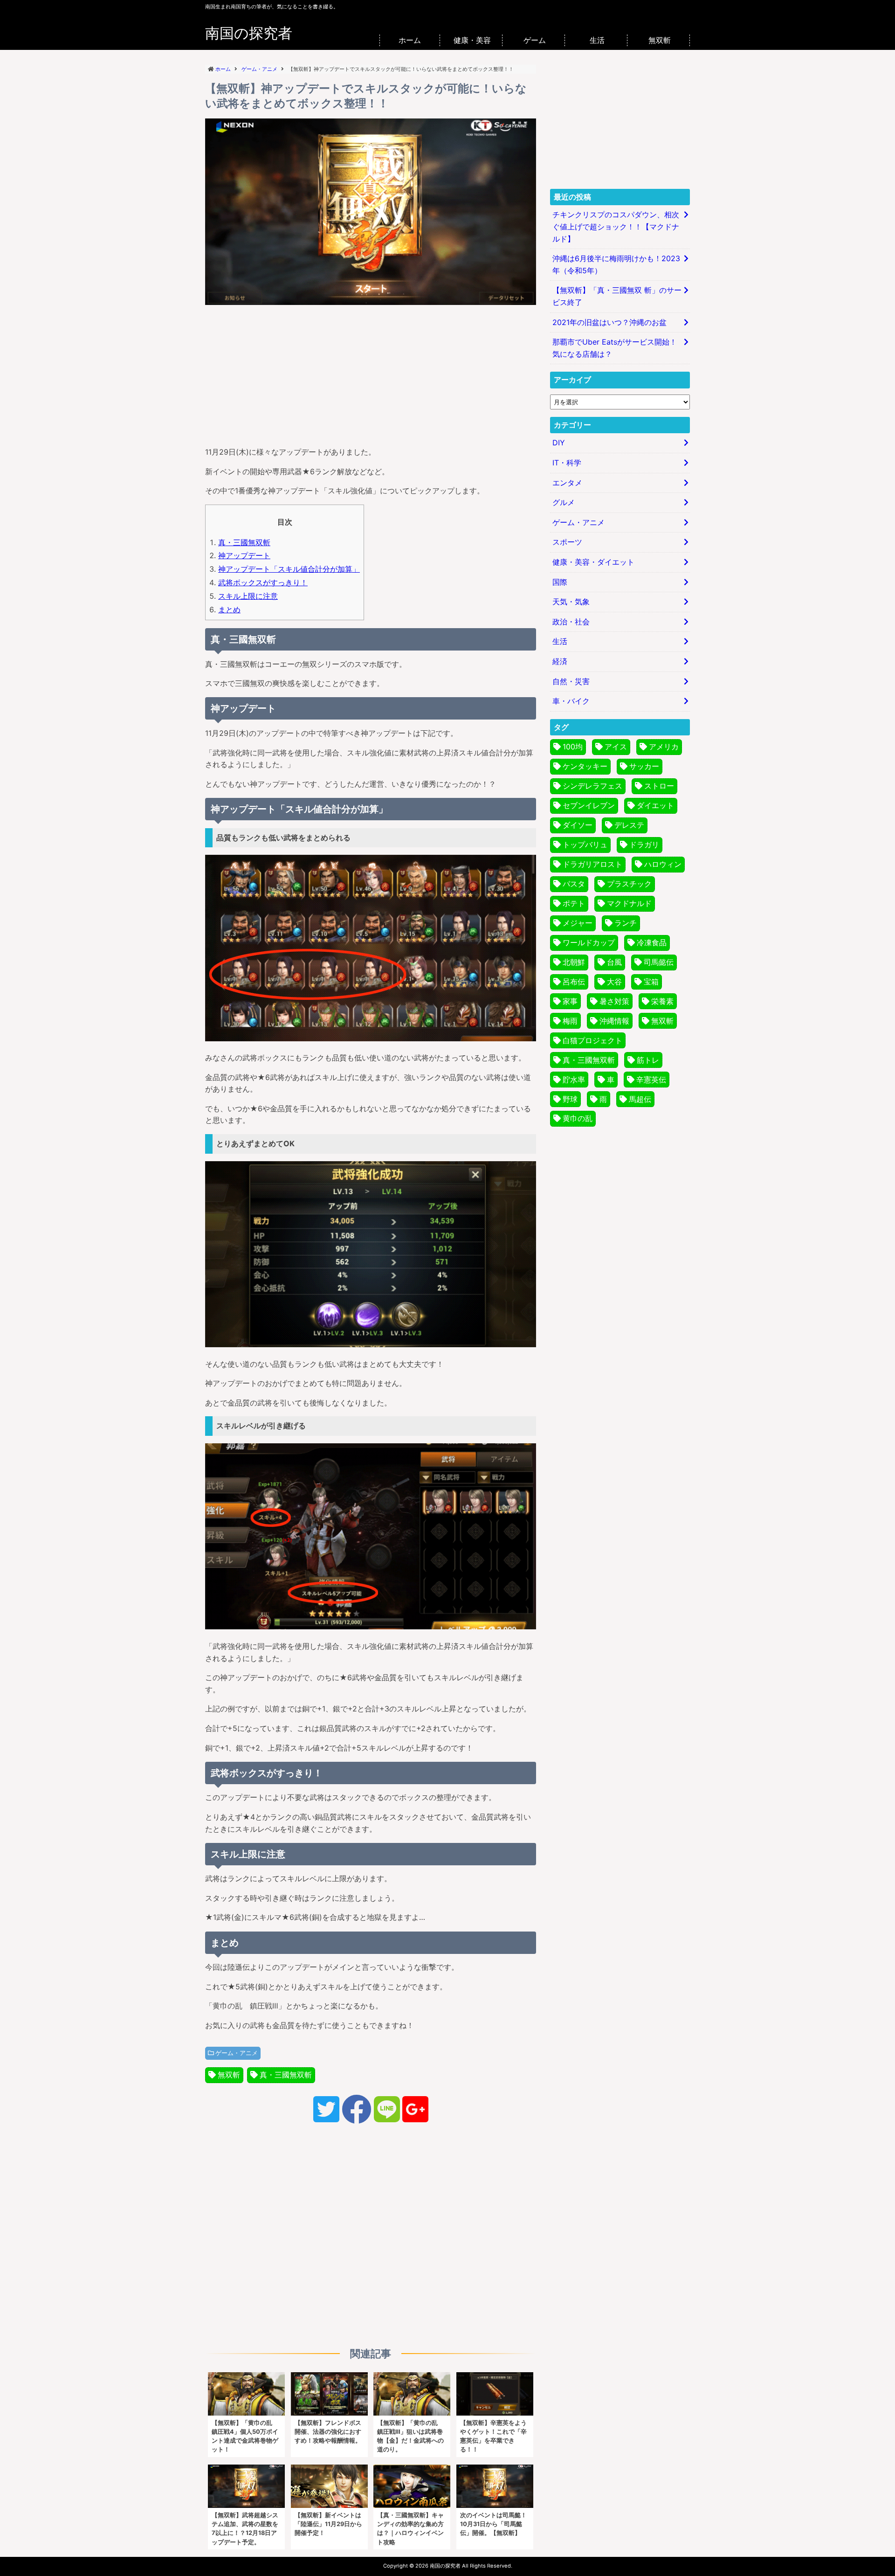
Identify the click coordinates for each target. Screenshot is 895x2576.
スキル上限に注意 (248, 596)
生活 (597, 40)
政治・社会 (571, 622)
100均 (573, 747)
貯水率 (574, 1080)
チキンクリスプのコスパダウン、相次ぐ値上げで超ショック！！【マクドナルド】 (616, 226)
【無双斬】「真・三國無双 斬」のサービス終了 (617, 296)
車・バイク (571, 701)
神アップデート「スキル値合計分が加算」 (289, 569)
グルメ (564, 502)
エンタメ (567, 483)
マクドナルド (629, 903)
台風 (614, 962)
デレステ (629, 825)
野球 (570, 1099)
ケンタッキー (585, 766)
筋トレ (648, 1060)
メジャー (578, 923)
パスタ (574, 884)
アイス (616, 747)
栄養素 (662, 1001)
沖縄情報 (614, 1021)
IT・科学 (567, 463)
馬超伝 (640, 1099)
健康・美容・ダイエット (593, 562)
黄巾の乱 (578, 1118)
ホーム (410, 40)
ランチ (626, 923)
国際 (560, 582)
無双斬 (660, 40)
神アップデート (244, 555)
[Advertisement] (371, 374)
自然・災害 (571, 681)
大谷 (614, 982)
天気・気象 (571, 602)
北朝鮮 (574, 962)
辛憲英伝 (651, 1080)
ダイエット (655, 805)
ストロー (659, 786)
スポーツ (567, 542)
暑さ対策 (614, 1001)
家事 (570, 1001)
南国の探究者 (249, 33)
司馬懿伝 (659, 962)
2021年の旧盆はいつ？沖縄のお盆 (609, 322)
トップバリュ (585, 845)
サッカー (644, 766)
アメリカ (664, 747)
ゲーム (535, 40)
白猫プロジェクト (592, 1040)
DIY (559, 443)
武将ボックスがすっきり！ (263, 582)
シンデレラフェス (592, 786)
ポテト (574, 903)
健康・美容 (472, 40)
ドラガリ (644, 845)
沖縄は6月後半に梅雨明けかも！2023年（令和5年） (616, 264)
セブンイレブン (589, 805)
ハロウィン (663, 864)
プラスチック (629, 884)
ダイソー (578, 825)
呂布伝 (574, 982)
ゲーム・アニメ (237, 2053)
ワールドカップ (589, 942)
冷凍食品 (652, 942)
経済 (560, 661)
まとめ (229, 609)
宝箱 (651, 982)
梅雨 (570, 1021)
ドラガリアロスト (592, 864)
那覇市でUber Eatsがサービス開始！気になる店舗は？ (615, 348)
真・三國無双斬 (244, 542)
